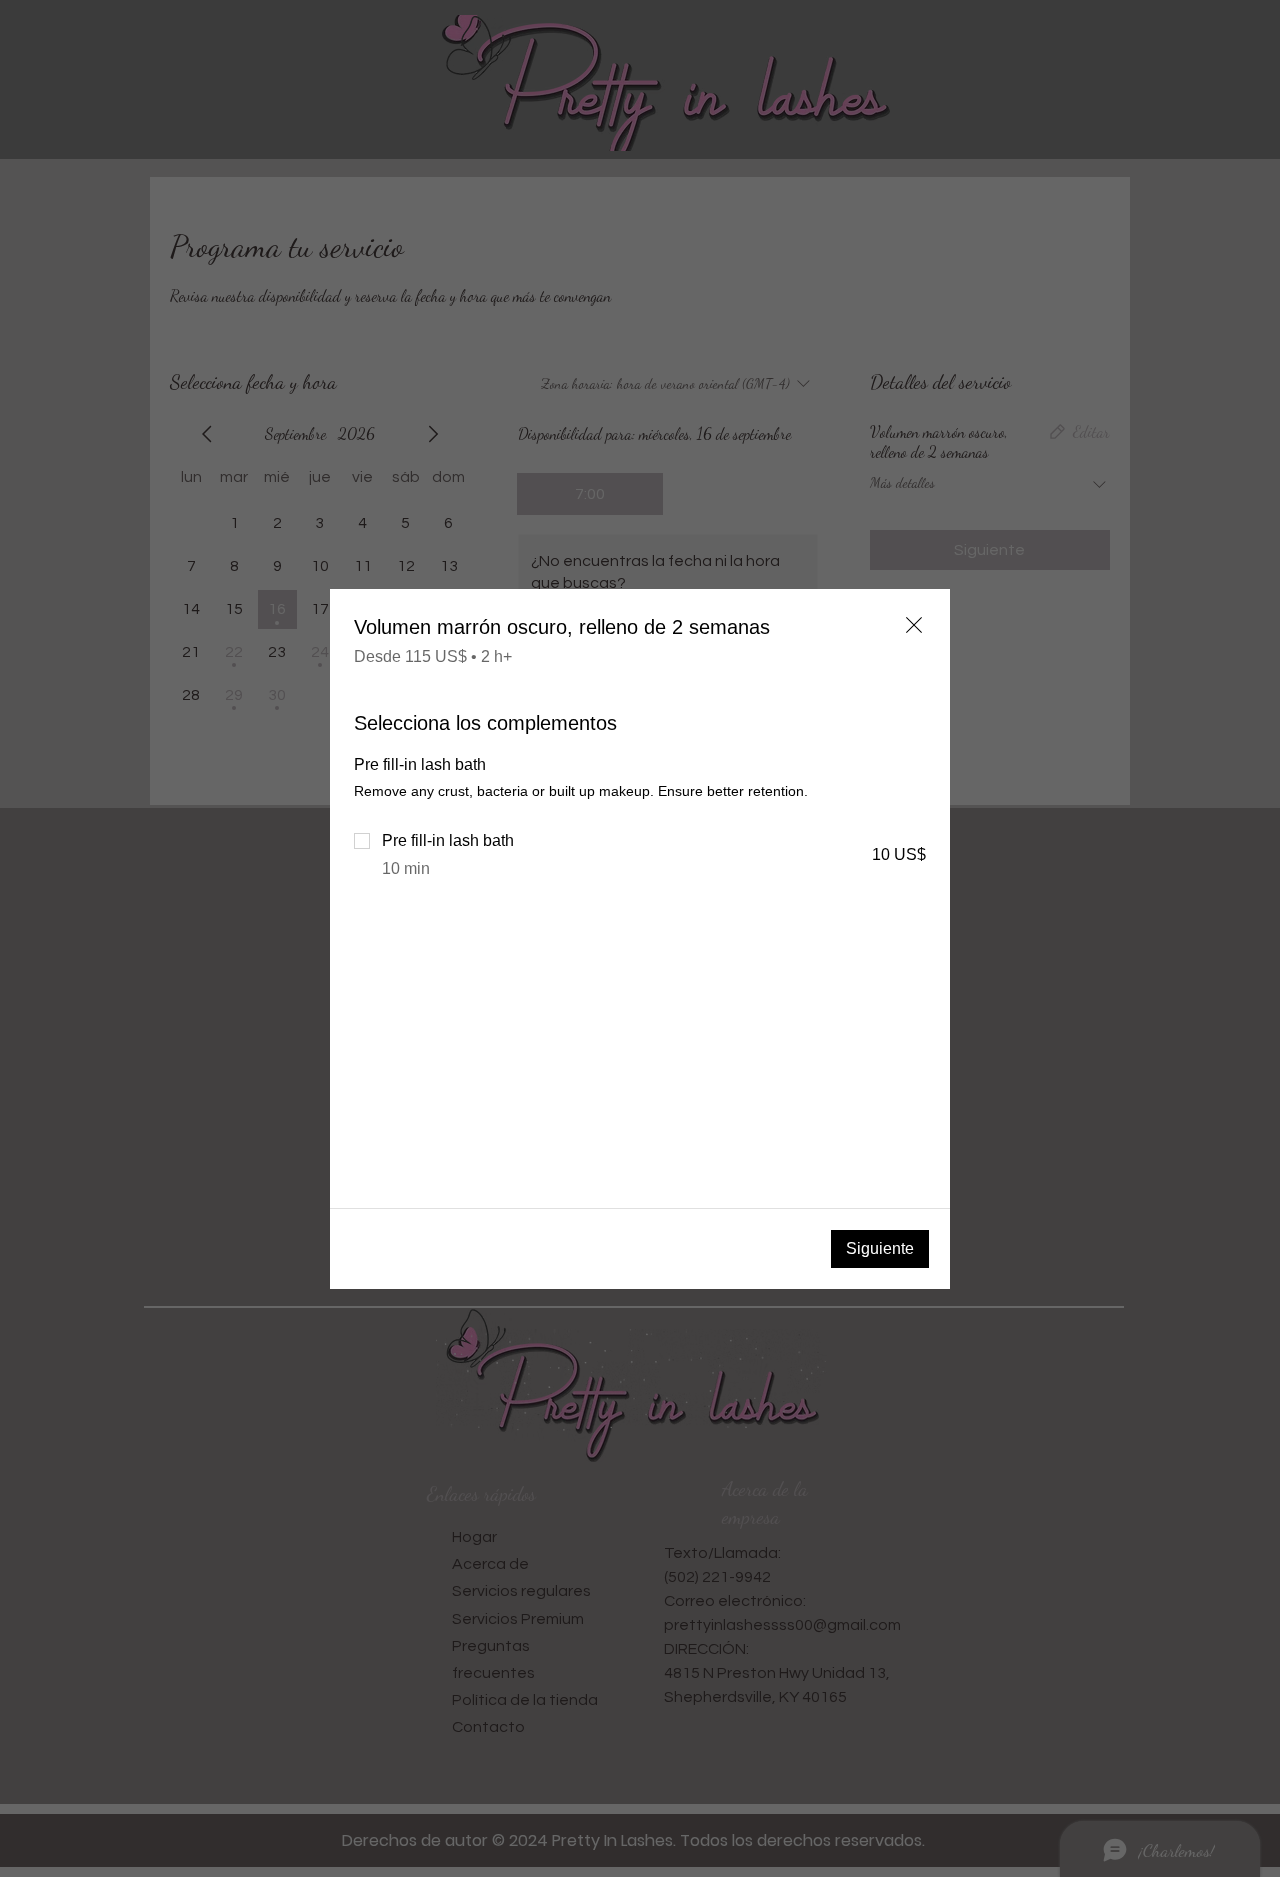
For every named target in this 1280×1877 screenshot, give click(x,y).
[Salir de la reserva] (914, 625)
